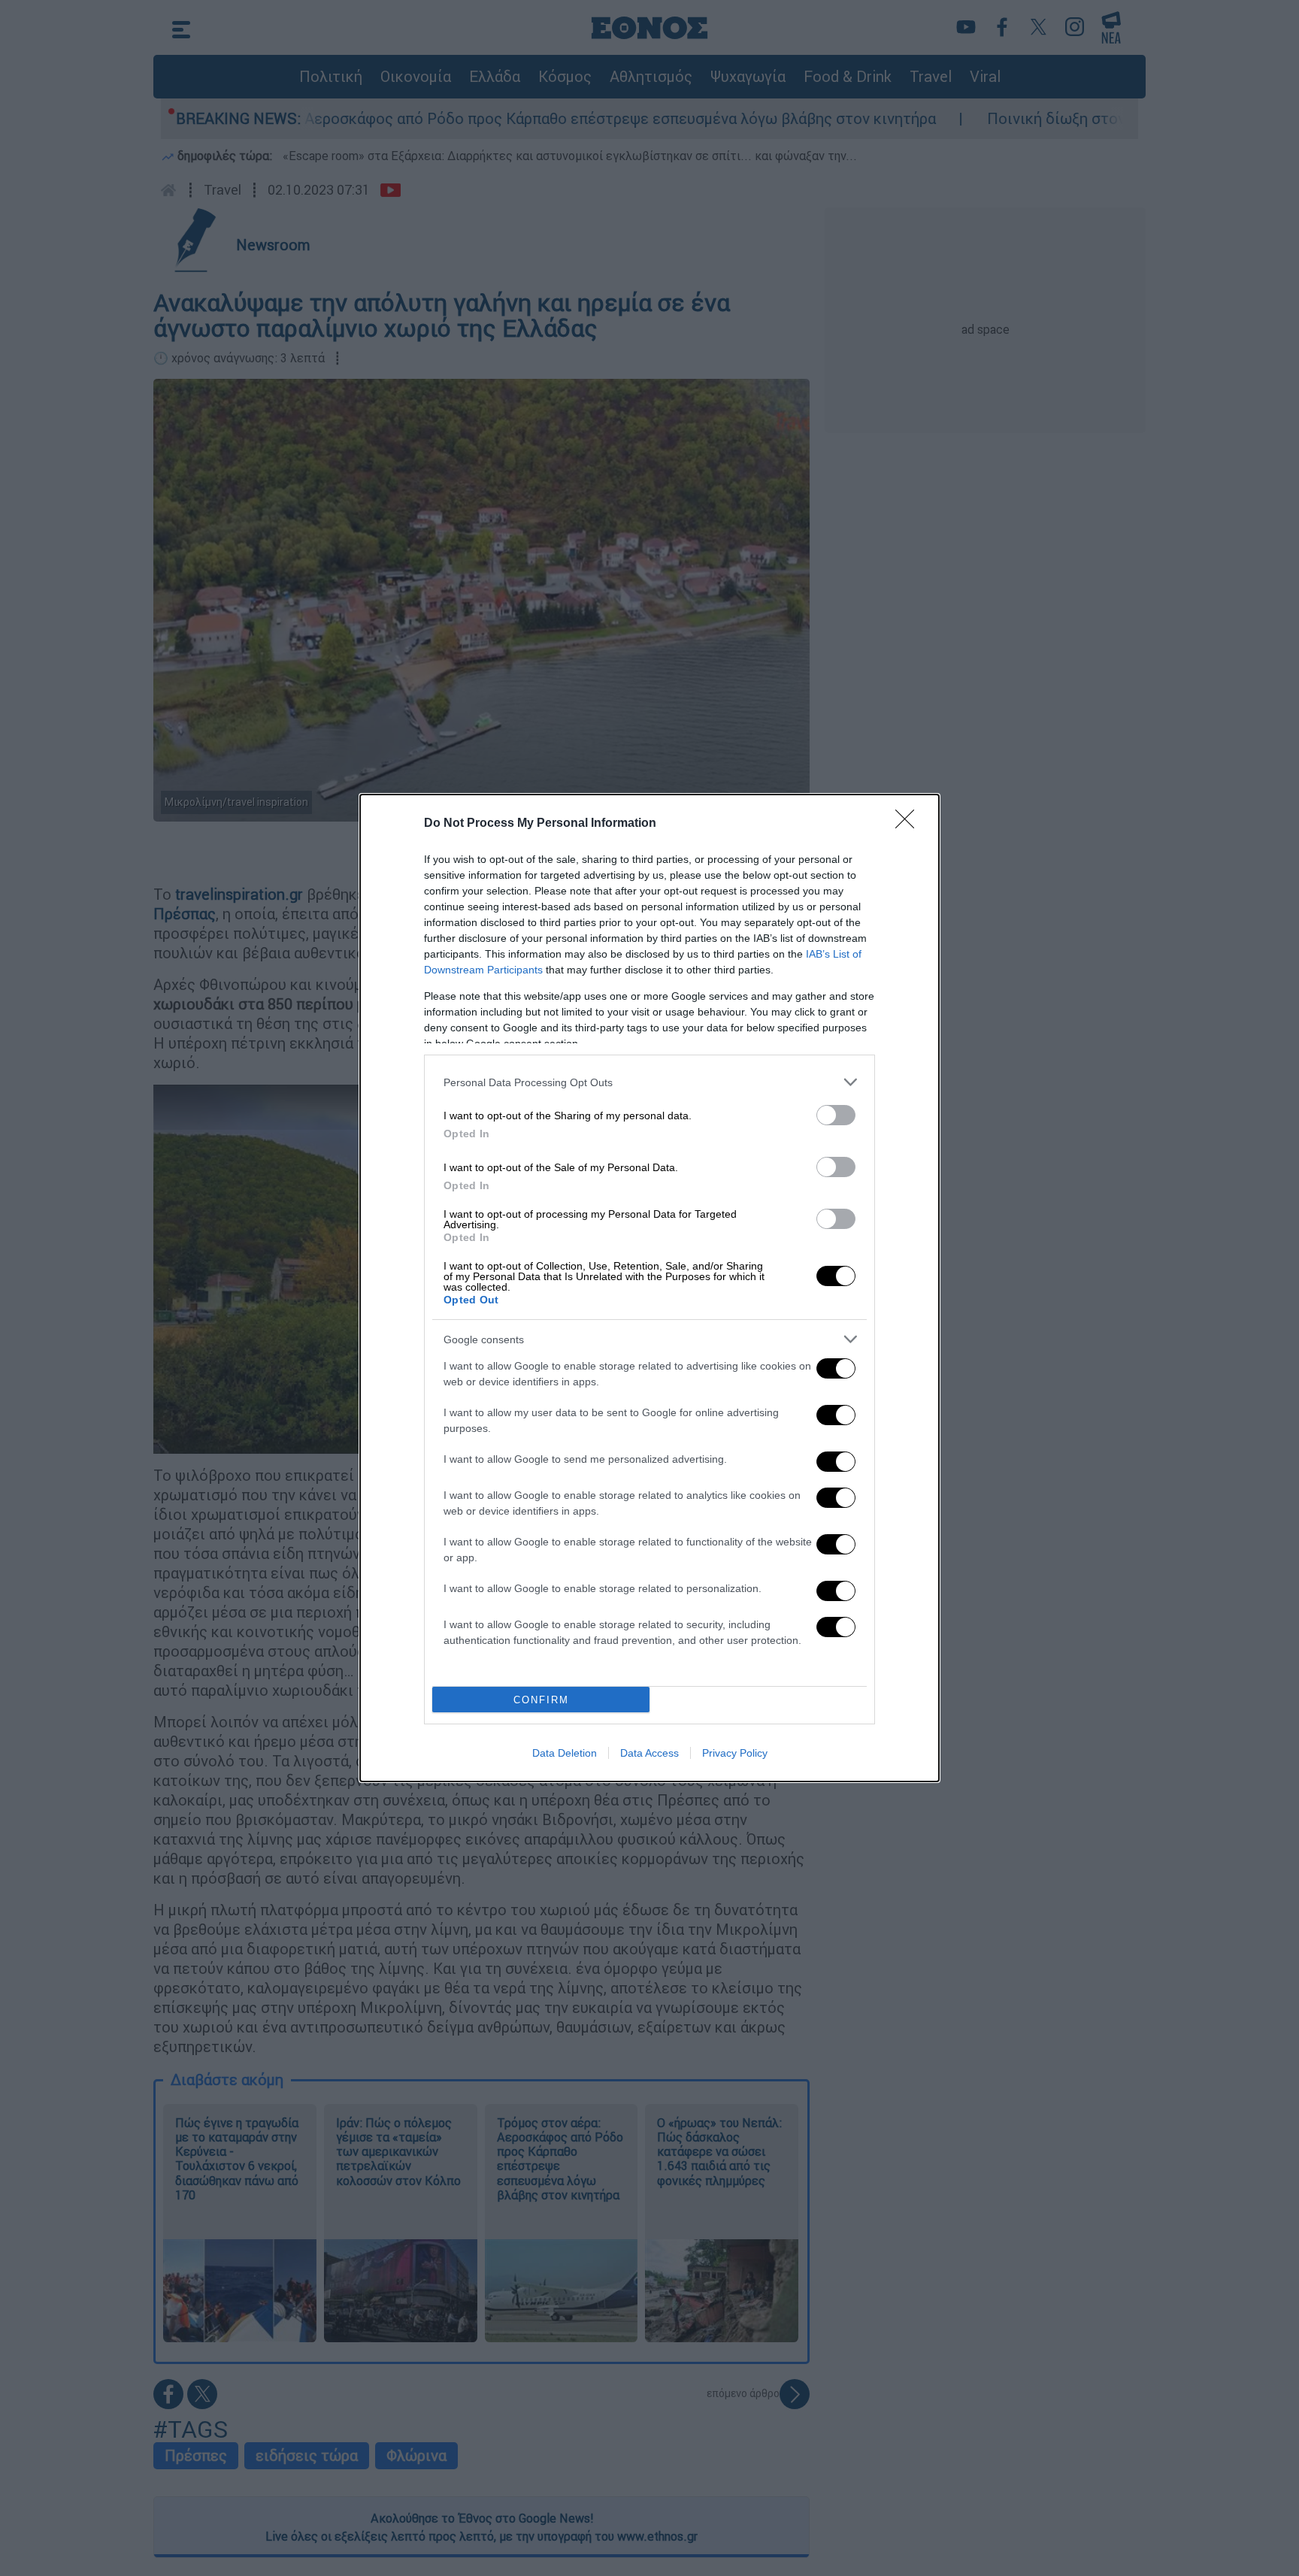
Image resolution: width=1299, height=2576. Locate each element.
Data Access (649, 1753)
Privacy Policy (735, 1753)
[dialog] (649, 1288)
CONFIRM (541, 1700)
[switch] (836, 1115)
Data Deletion (565, 1753)
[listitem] (649, 1082)
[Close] (910, 824)
